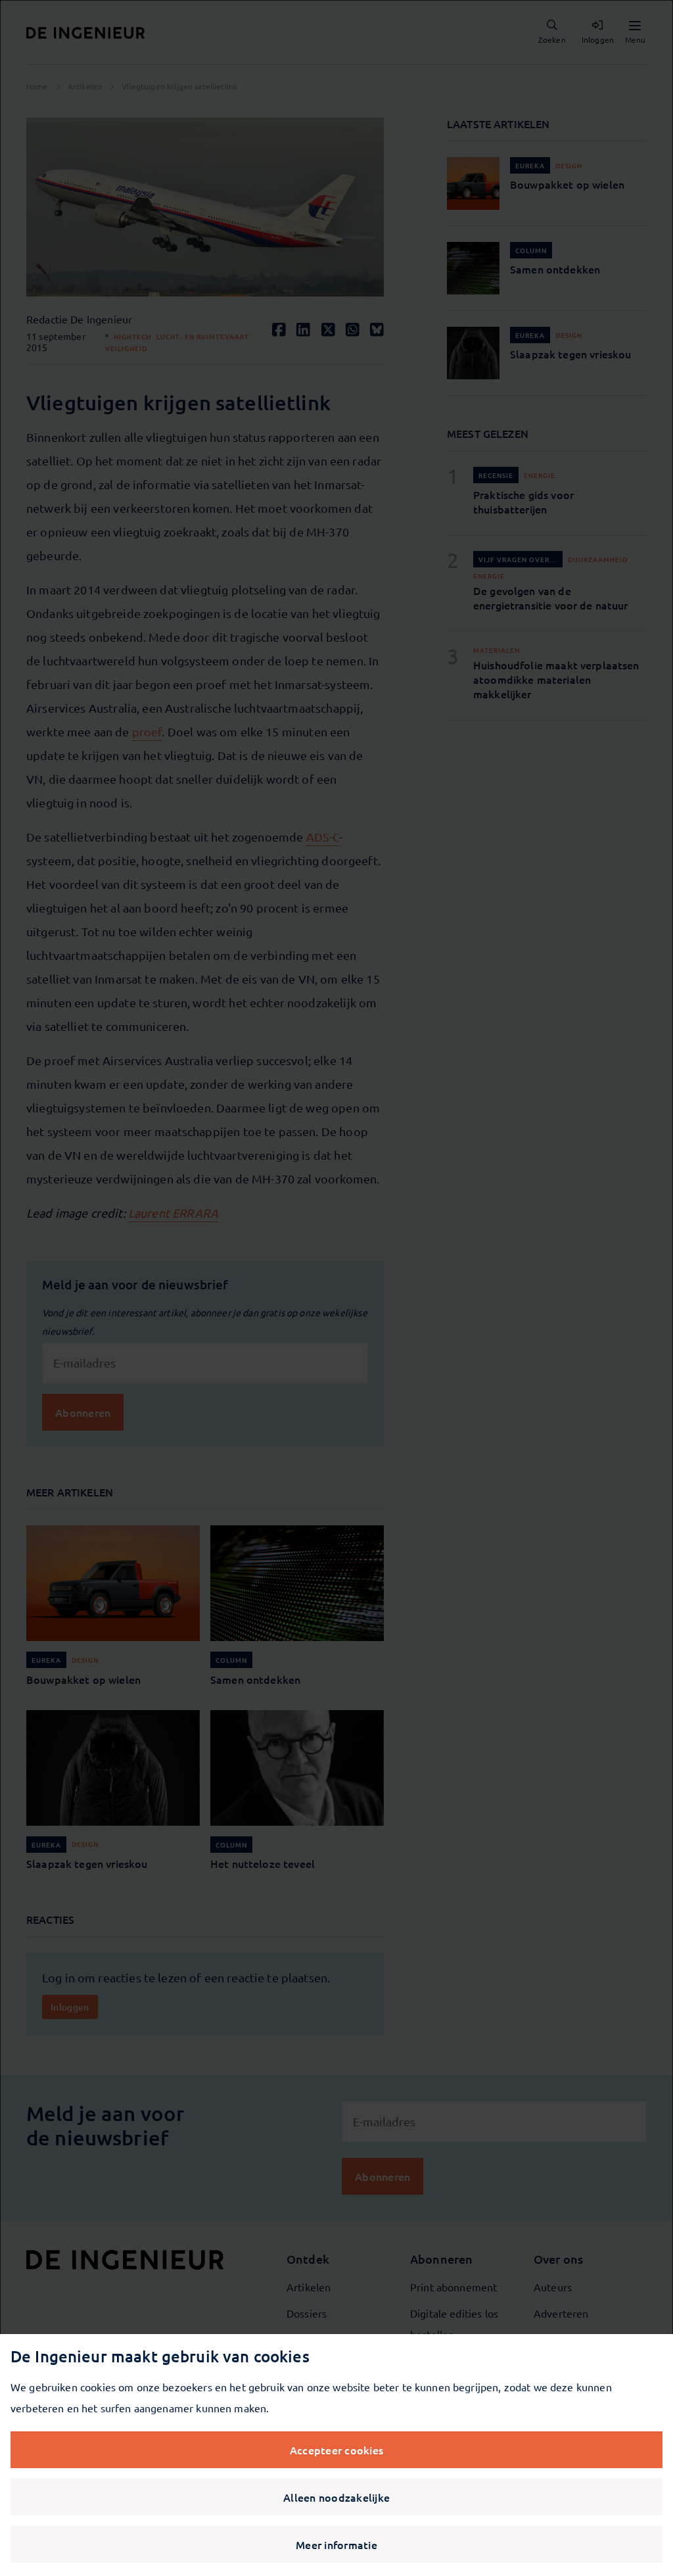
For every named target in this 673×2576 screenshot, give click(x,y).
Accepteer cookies (336, 2450)
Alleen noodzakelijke (336, 2497)
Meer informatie (336, 2544)
